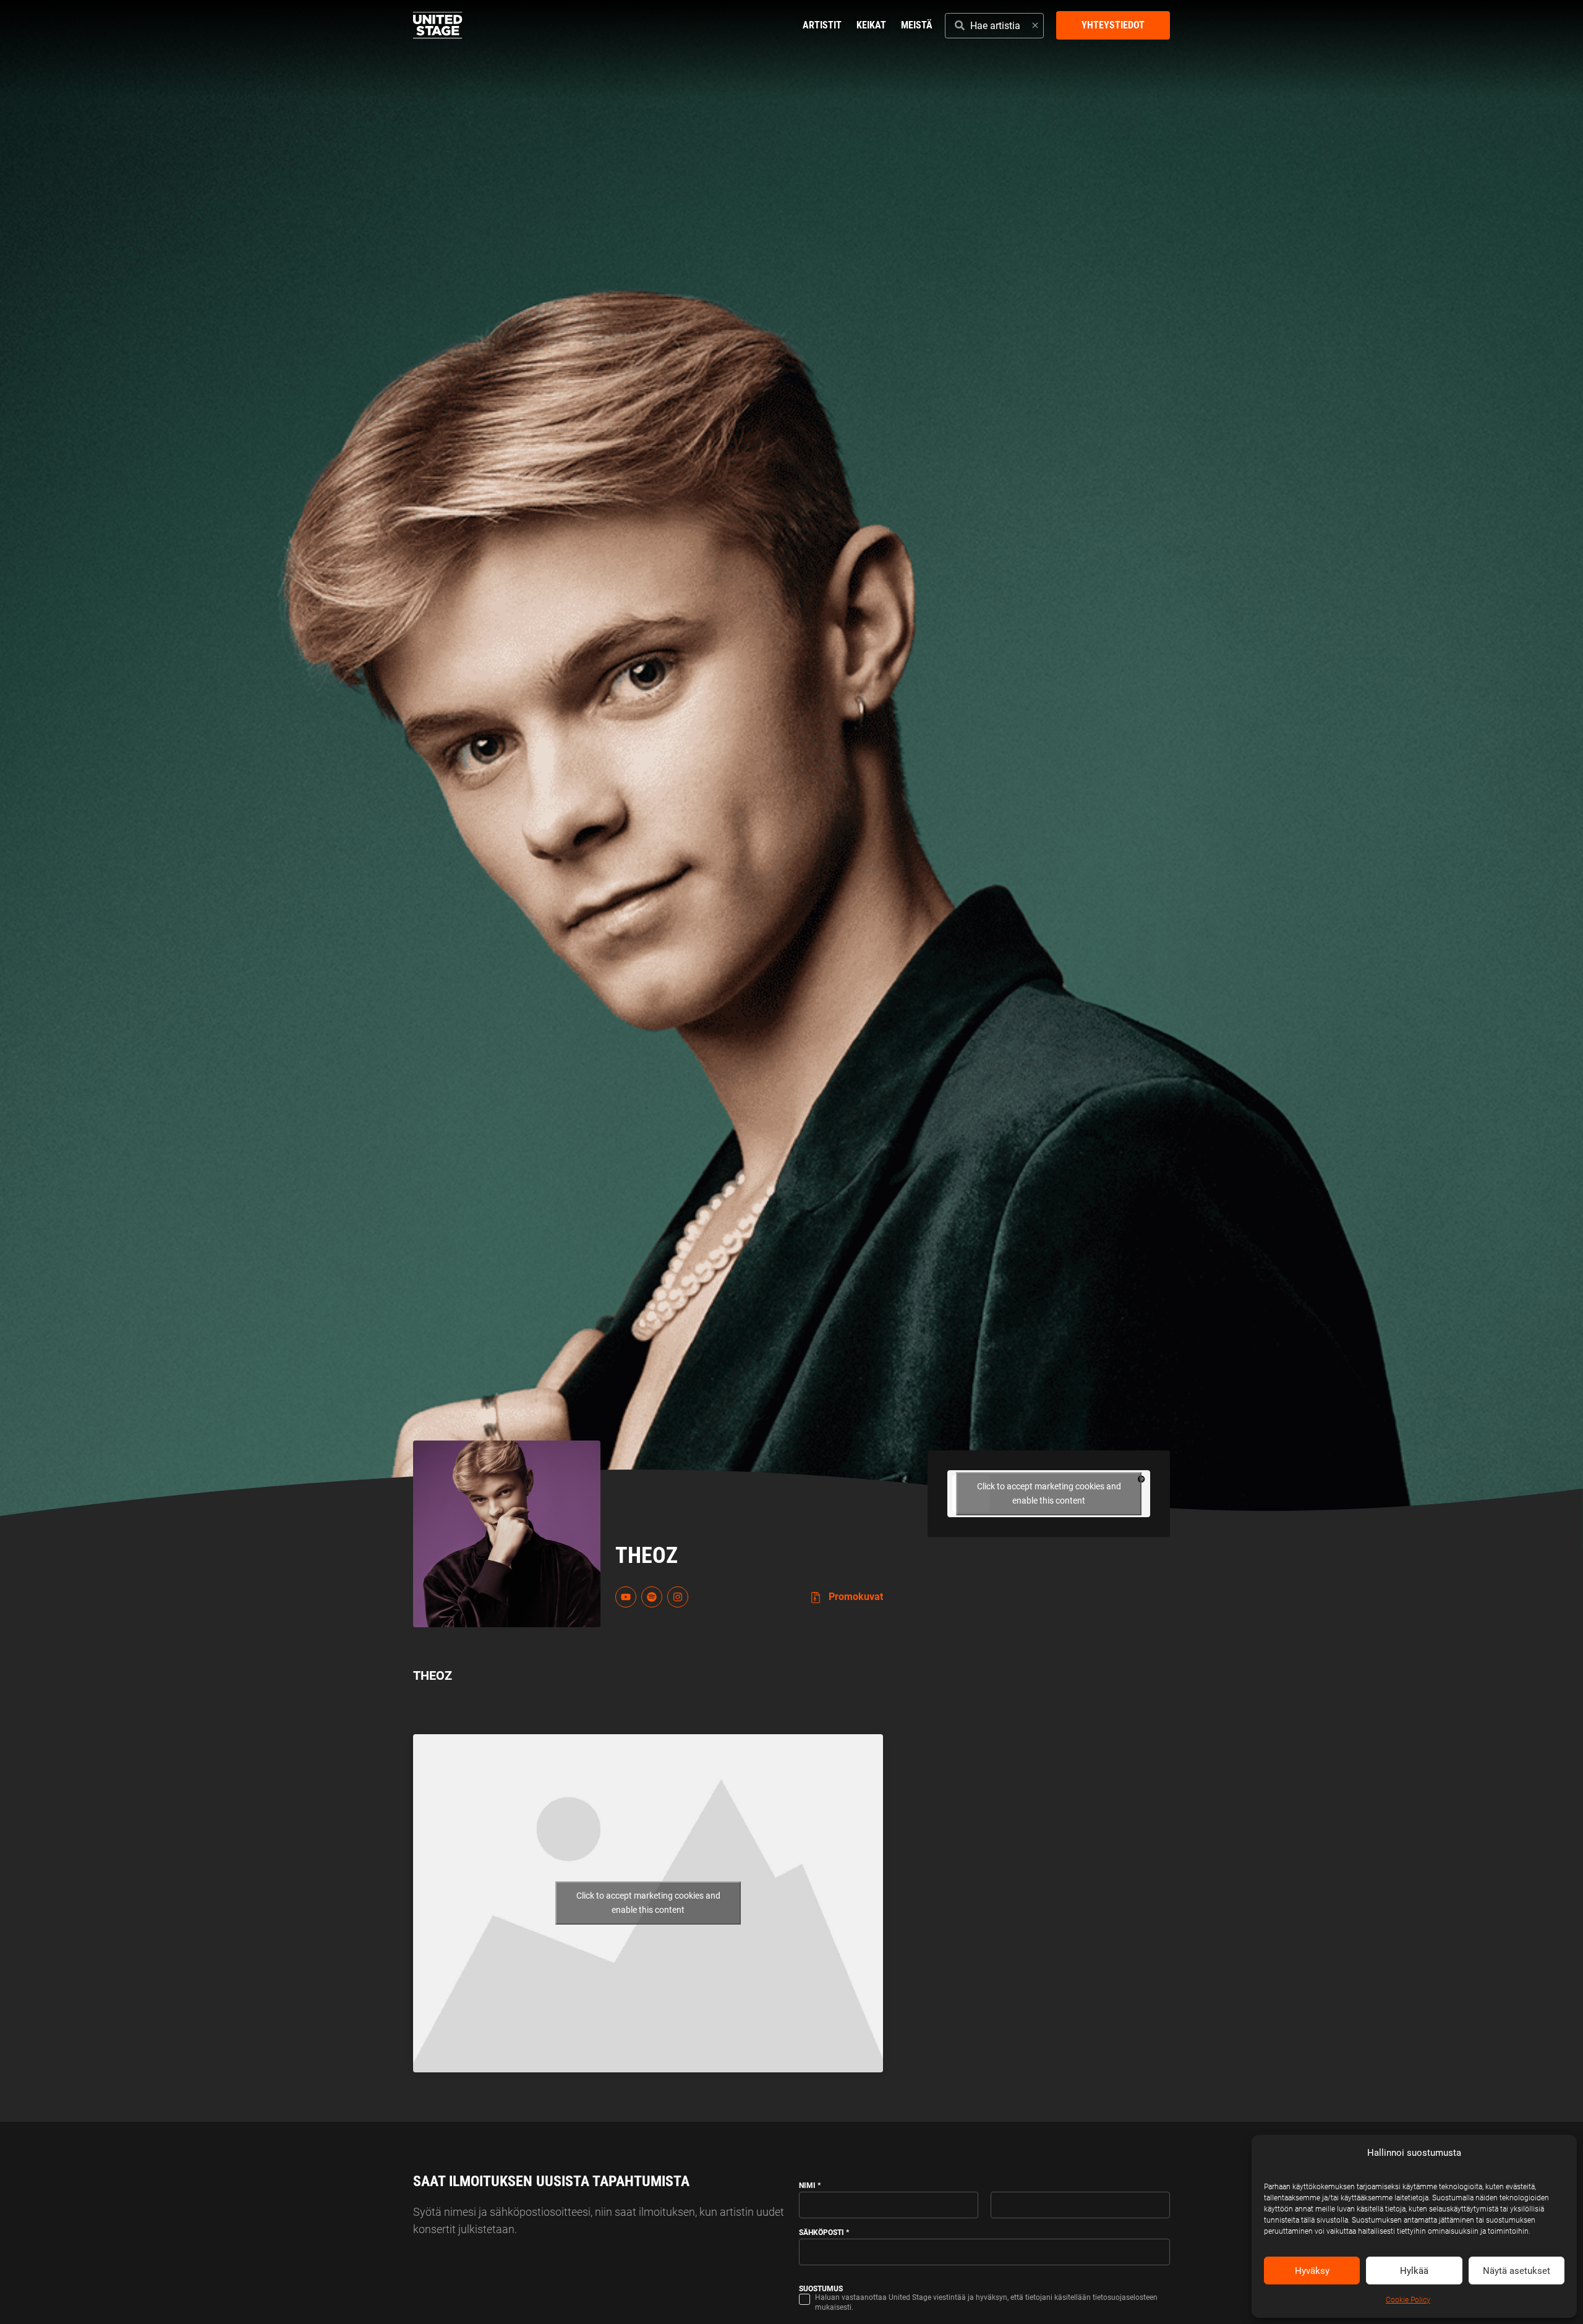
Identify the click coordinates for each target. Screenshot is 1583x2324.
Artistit (822, 25)
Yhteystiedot (1113, 25)
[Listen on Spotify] (652, 1597)
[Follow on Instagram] (678, 1597)
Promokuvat (855, 1597)
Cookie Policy (1408, 2300)
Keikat (871, 25)
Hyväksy (1312, 2271)
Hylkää (1414, 2271)
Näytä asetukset (1517, 2271)
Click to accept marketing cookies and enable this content (648, 1903)
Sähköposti (824, 2232)
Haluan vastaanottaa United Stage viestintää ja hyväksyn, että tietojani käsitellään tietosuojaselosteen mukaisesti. (986, 2302)
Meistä (917, 25)
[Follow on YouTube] (626, 1597)
